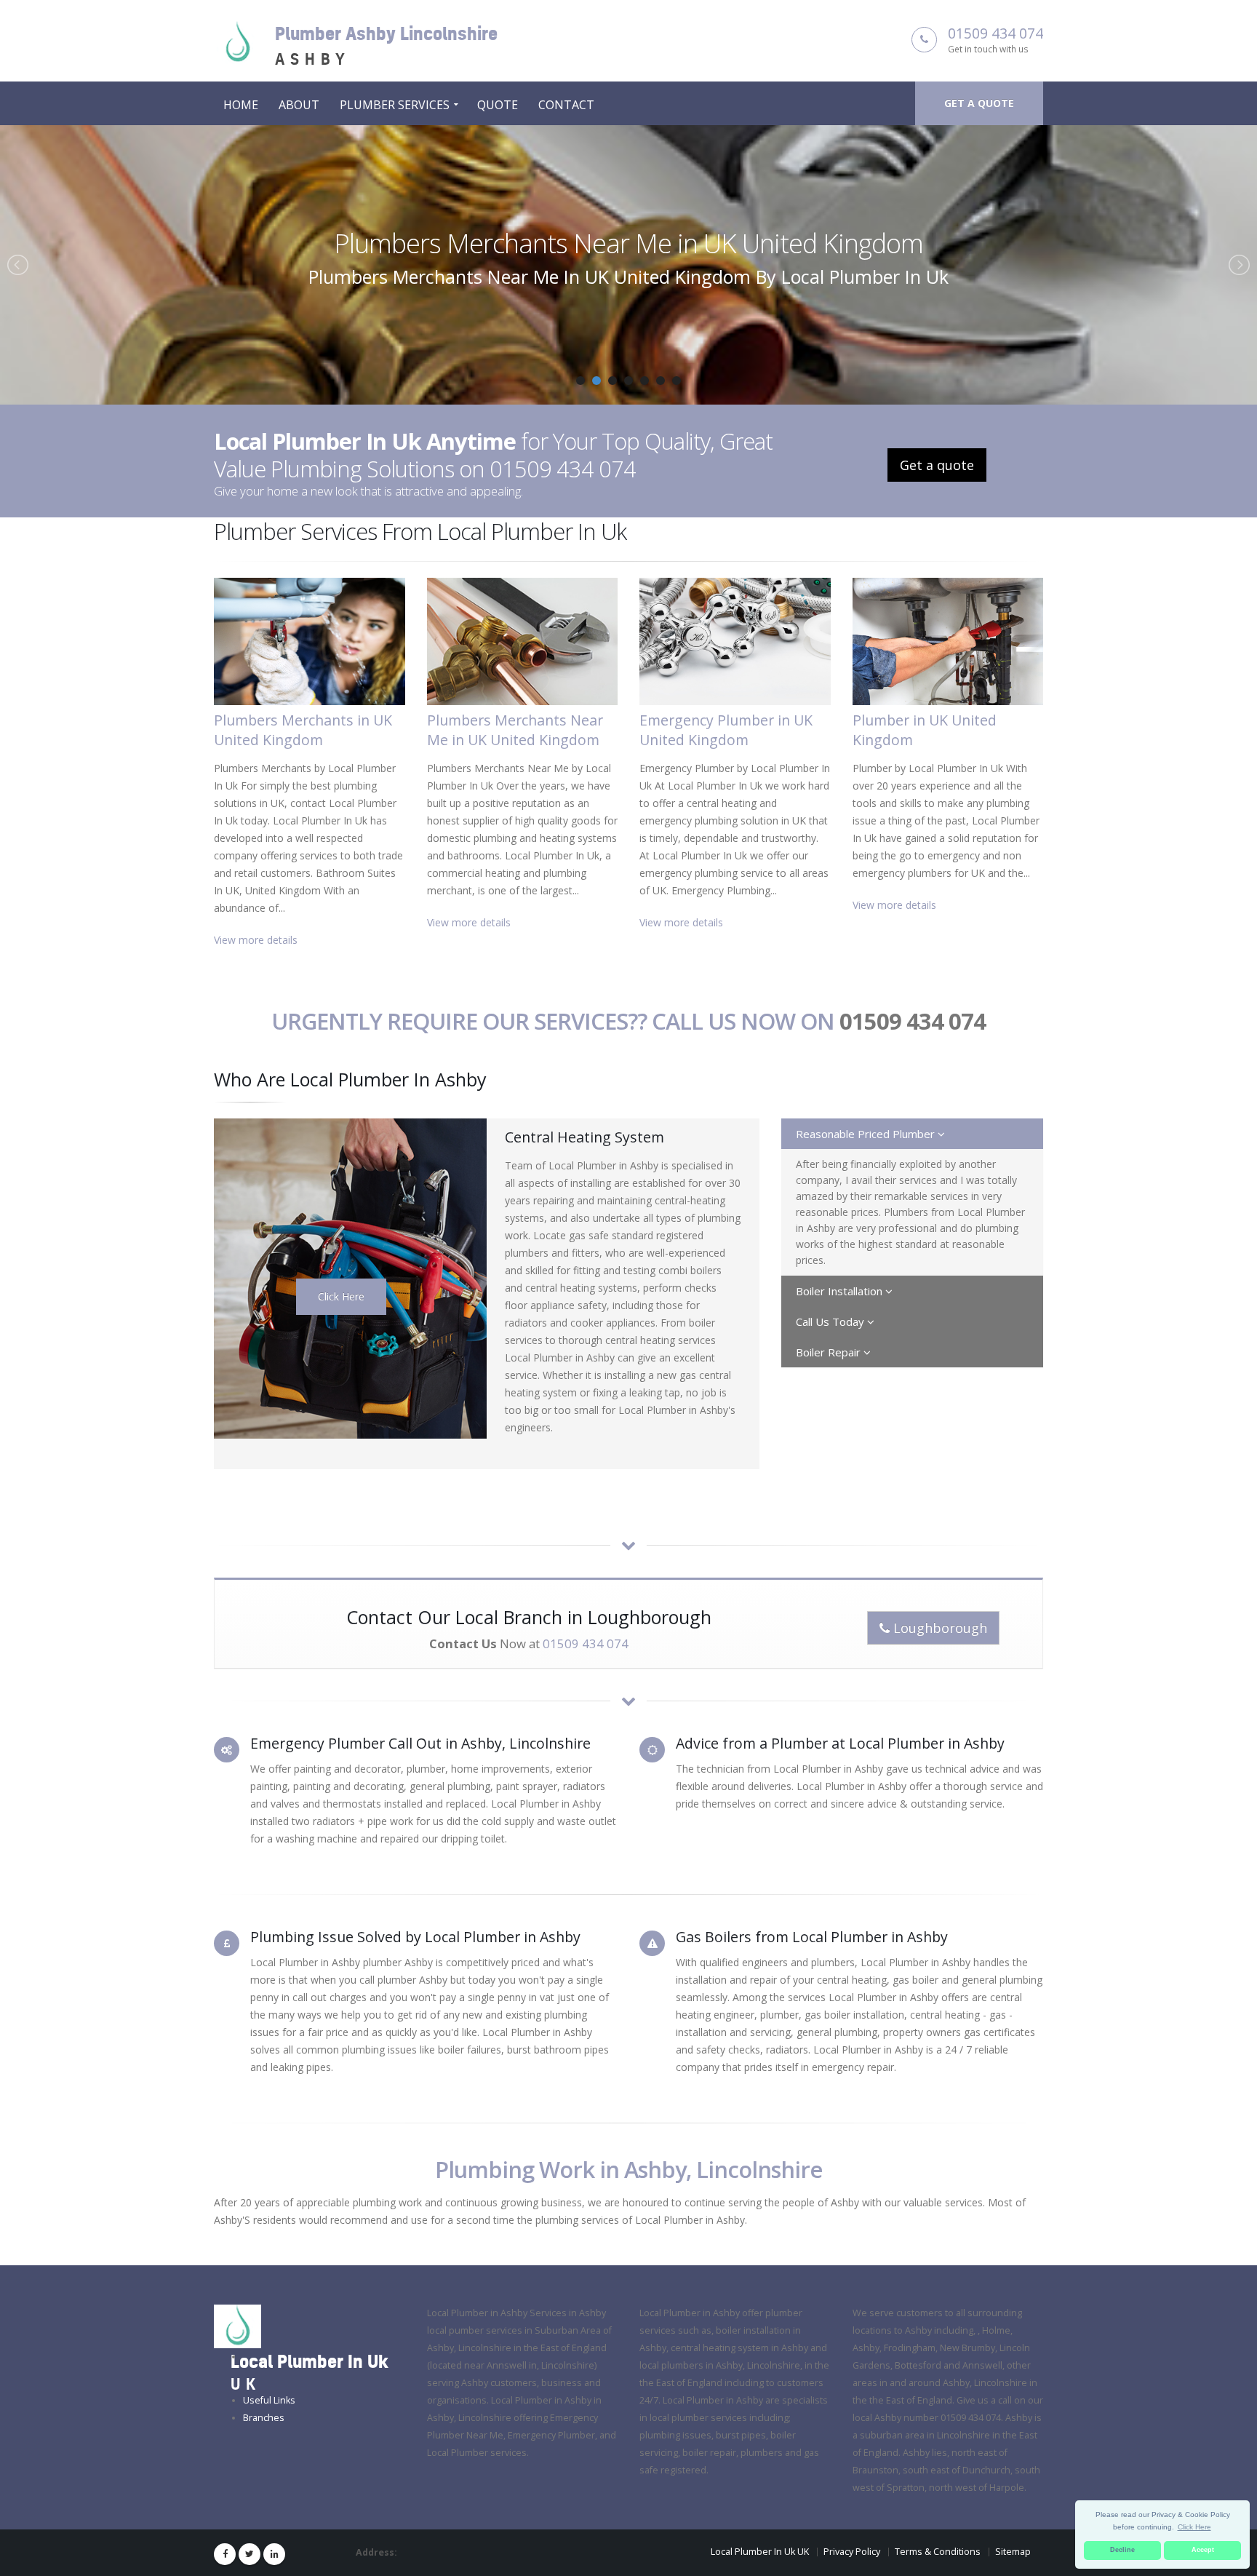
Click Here (341, 1296)
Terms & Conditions (938, 2552)
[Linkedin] (274, 2554)
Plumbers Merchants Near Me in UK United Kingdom (515, 730)
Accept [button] (1203, 2550)
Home (241, 105)
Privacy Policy (852, 2552)
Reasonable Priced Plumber (867, 1134)
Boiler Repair (830, 1352)
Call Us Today (831, 1321)
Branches (264, 2418)
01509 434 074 (995, 33)
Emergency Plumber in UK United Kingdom (628, 243)
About (299, 105)
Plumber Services (395, 105)
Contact (566, 105)
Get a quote (979, 103)
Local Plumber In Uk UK (760, 2552)
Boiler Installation (841, 1291)
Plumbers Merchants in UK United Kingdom (303, 730)
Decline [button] (1122, 2550)
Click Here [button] (1194, 2527)
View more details (256, 940)
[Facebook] (225, 2554)
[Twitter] (250, 2554)
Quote (498, 105)
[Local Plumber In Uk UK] (238, 2326)
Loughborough (938, 1628)
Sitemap (1013, 2552)
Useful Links (269, 2400)
